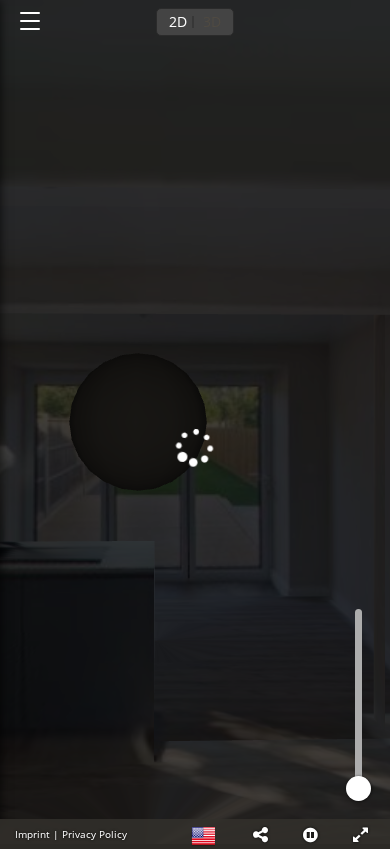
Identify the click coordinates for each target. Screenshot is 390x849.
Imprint (32, 834)
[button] (260, 834)
